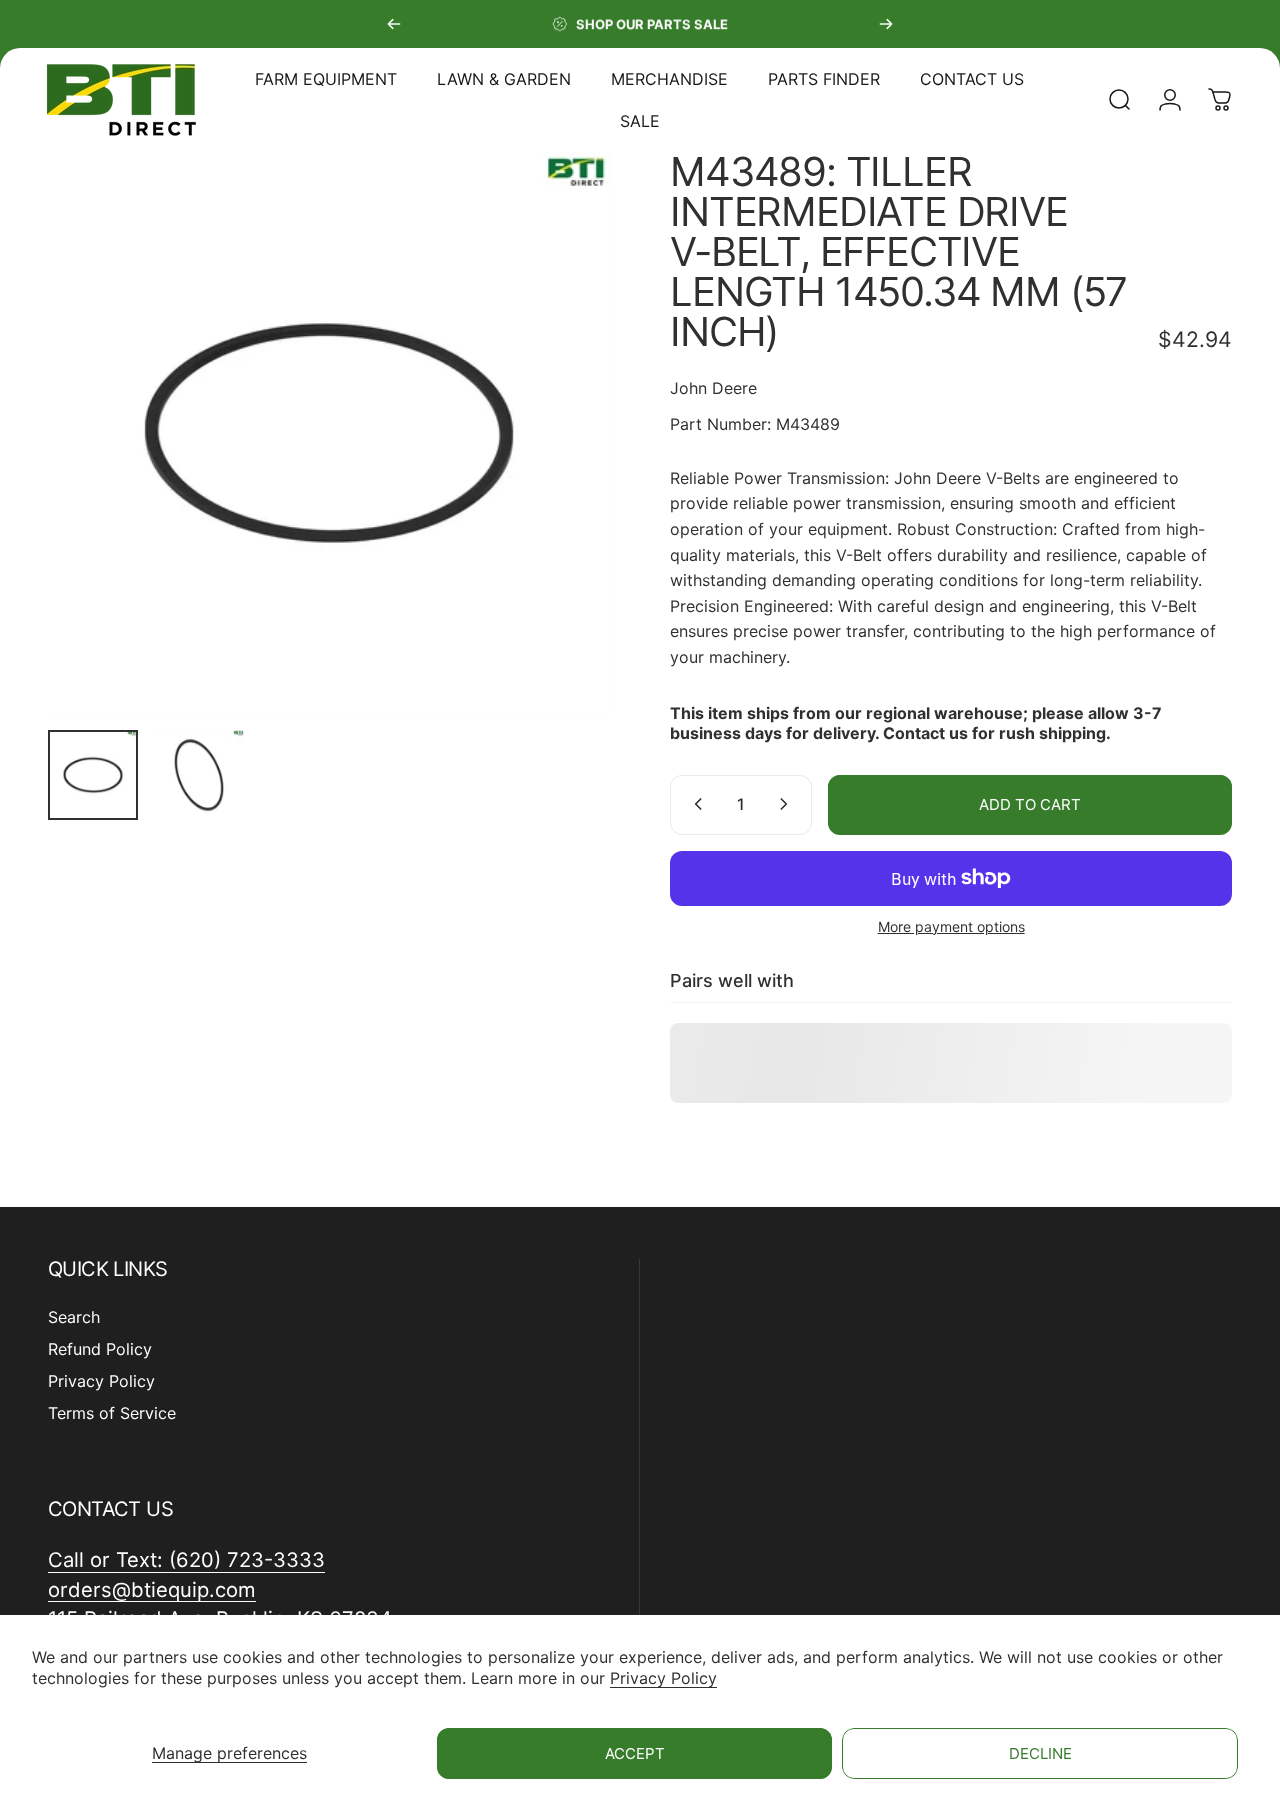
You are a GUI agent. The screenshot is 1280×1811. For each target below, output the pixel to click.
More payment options (951, 925)
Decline (1040, 1753)
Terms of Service (112, 1413)
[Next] (886, 24)
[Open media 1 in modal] (329, 433)
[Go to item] (93, 775)
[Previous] (394, 24)
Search (74, 1317)
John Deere (713, 388)
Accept (635, 1753)
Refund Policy (100, 1349)
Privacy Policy (663, 1678)
